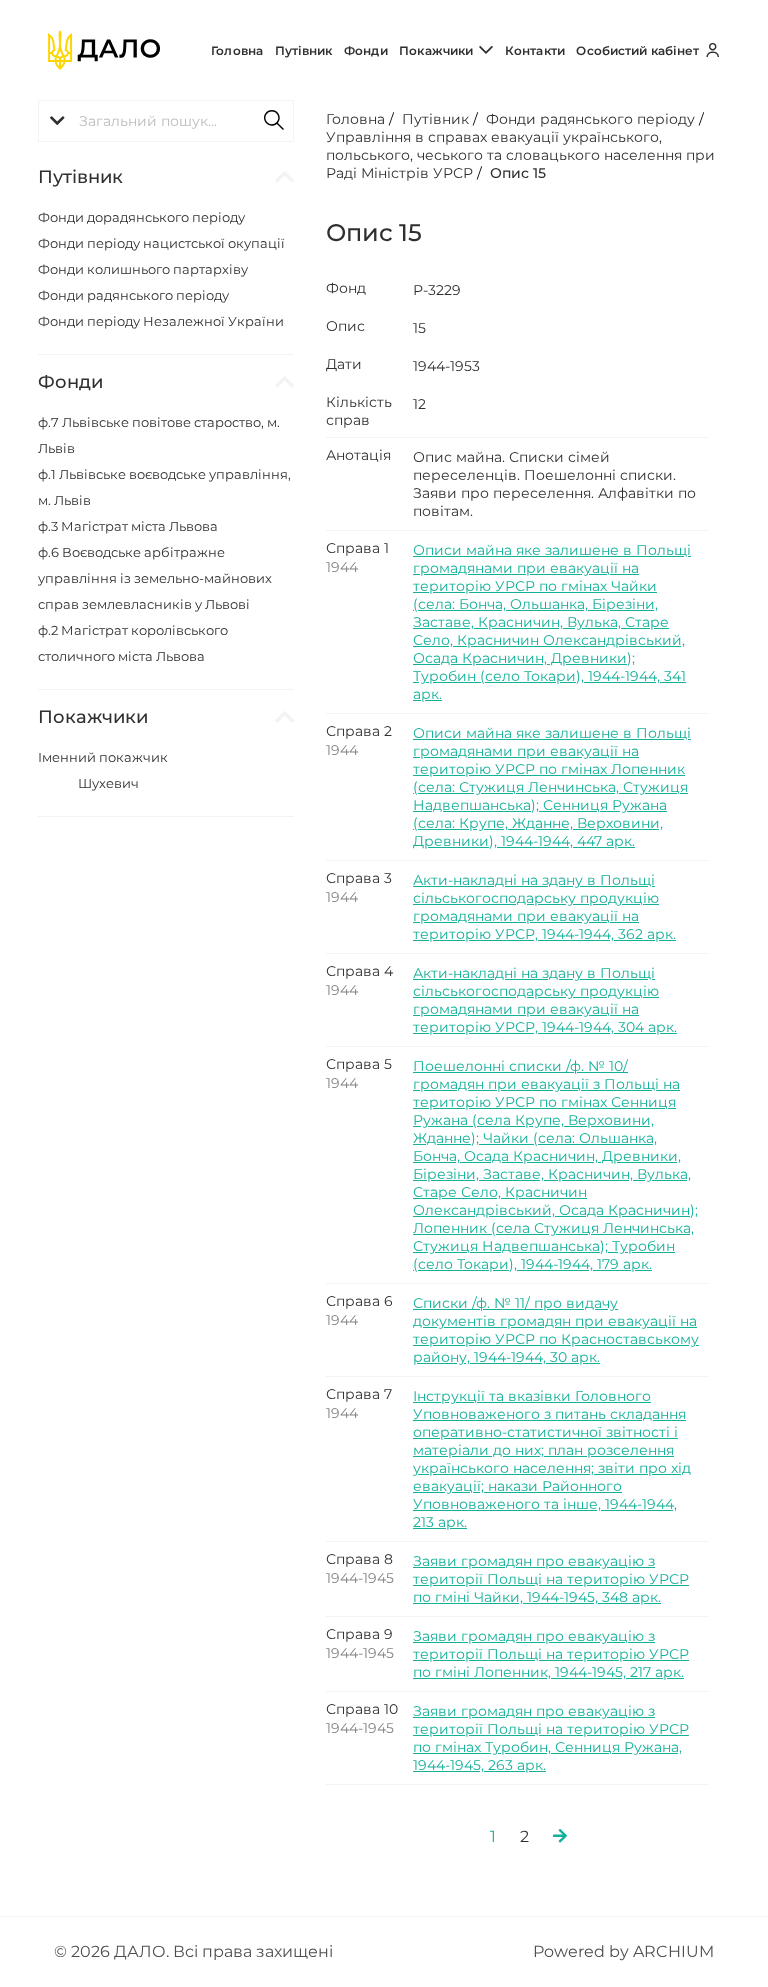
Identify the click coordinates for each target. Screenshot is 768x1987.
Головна (237, 50)
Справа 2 (359, 731)
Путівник (304, 50)
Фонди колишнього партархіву (143, 269)
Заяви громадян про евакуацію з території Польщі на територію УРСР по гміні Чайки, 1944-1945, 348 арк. (551, 1579)
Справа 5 (359, 1064)
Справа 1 (357, 548)
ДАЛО (140, 1951)
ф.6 (155, 578)
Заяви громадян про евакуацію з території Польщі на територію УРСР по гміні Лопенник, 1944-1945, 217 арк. (551, 1654)
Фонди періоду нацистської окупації (161, 243)
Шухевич (108, 783)
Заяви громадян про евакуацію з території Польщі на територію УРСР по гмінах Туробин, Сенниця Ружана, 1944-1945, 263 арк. (551, 1738)
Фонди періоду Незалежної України (161, 321)
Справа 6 (359, 1301)
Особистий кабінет (639, 50)
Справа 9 (359, 1634)
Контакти (535, 50)
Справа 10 (362, 1709)
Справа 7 (359, 1394)
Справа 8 (359, 1559)
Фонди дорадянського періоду (141, 217)
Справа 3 (359, 878)
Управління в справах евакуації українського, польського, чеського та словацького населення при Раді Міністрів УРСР (520, 155)
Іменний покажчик (103, 757)
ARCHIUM (673, 1951)
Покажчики (437, 50)
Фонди (366, 50)
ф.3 (128, 526)
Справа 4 (359, 971)
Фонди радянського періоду (133, 295)
